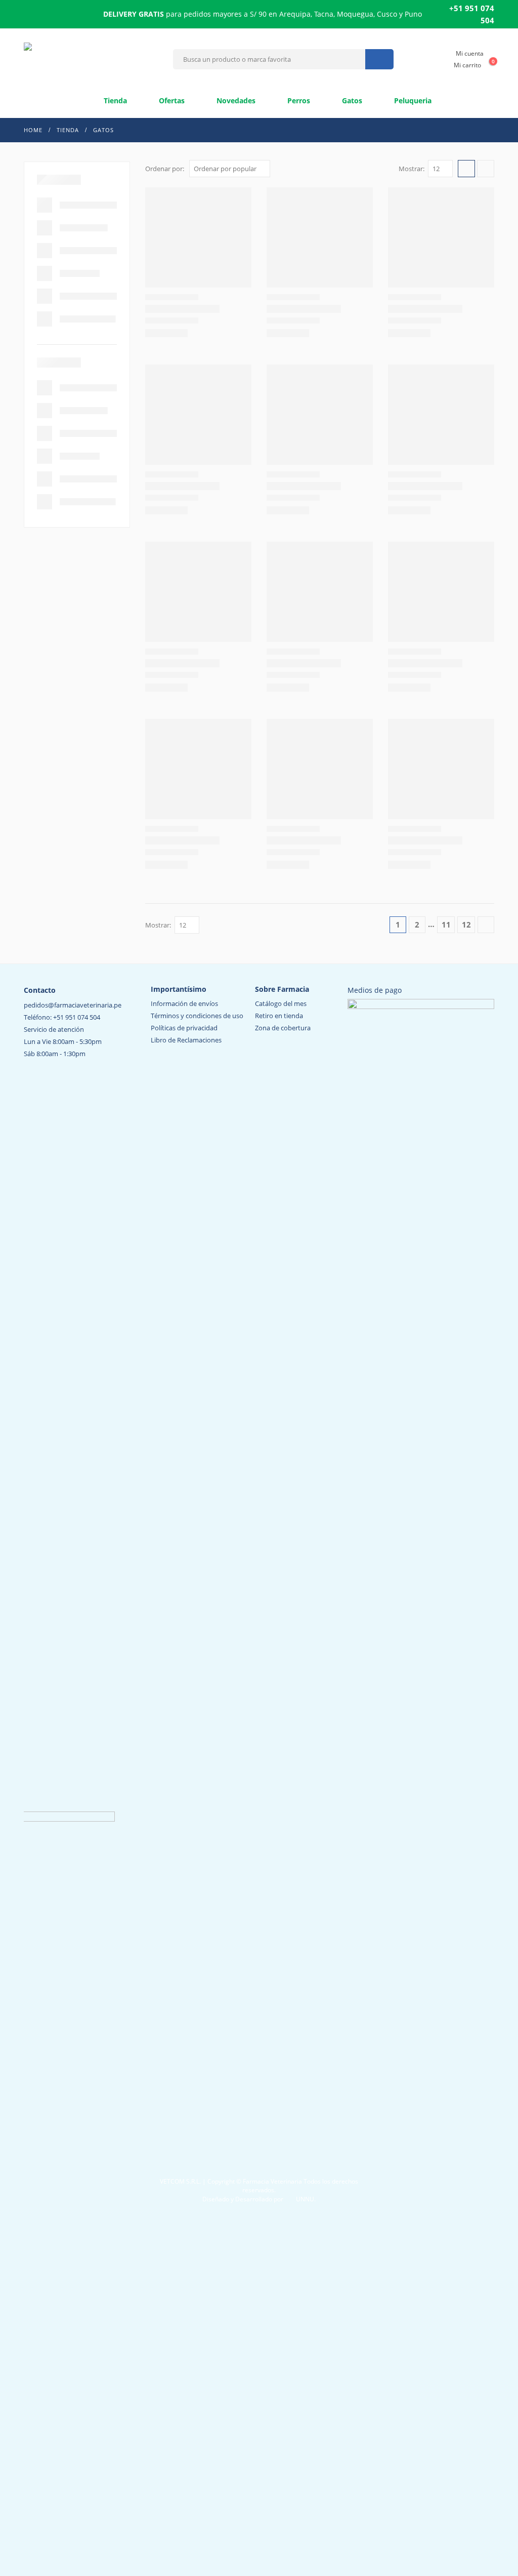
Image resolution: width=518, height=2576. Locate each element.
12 (466, 924)
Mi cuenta (470, 53)
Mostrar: (412, 169)
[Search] (379, 59)
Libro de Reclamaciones (186, 1040)
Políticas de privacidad (184, 1028)
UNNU (305, 2199)
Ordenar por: (165, 169)
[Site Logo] (95, 59)
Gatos (351, 100)
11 (446, 924)
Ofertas (171, 100)
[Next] (486, 925)
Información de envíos (184, 1003)
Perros (298, 100)
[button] (466, 169)
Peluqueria (412, 100)
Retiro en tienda (279, 1016)
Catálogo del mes (281, 1003)
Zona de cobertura (283, 1028)
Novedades (235, 100)
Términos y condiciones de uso (197, 1016)
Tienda (114, 100)
